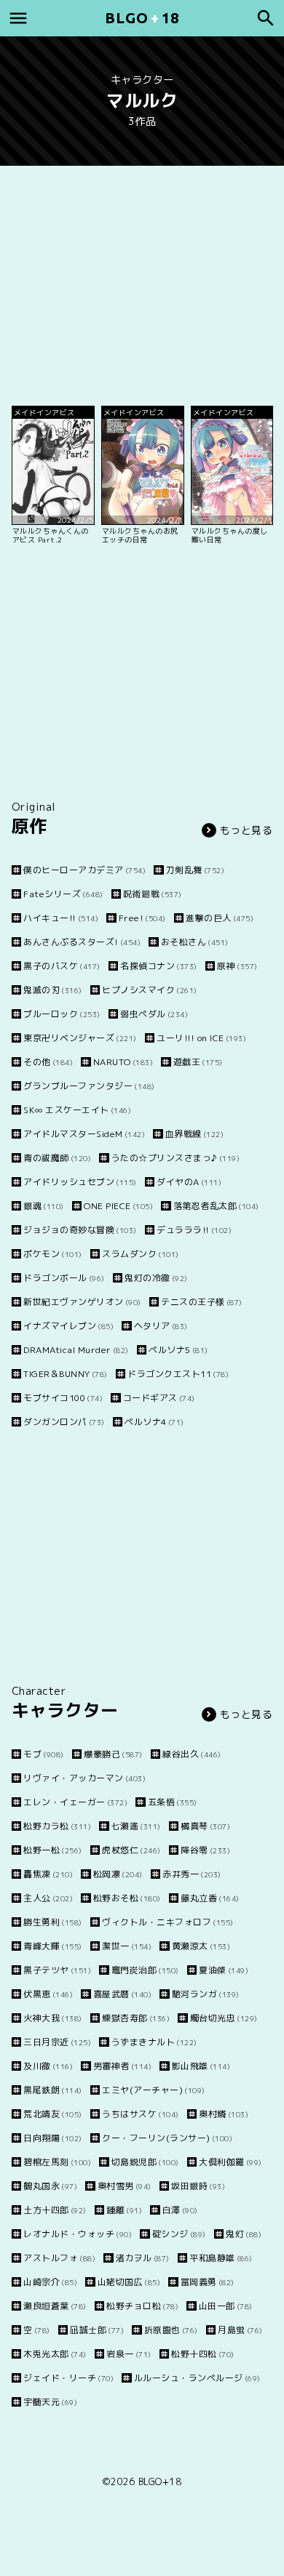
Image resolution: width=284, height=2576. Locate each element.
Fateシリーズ (63, 894)
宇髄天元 (50, 2402)
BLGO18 (142, 18)
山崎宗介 (50, 2282)
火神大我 (53, 2018)
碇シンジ (179, 2234)
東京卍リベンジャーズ (80, 1038)
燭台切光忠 (224, 2018)
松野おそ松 (127, 1898)
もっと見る (246, 830)
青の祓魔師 (57, 1158)
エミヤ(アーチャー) (154, 2090)
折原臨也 (171, 2330)
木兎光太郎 (55, 2354)
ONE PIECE (118, 1206)
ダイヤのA (189, 1182)
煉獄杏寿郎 (136, 2018)
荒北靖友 (53, 2114)
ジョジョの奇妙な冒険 (80, 1230)
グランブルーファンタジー (89, 1086)
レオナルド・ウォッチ (78, 2234)
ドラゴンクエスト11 (178, 1374)
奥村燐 (224, 2114)
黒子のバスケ (62, 966)
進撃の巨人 (220, 918)
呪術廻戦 (153, 894)
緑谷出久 (192, 1754)
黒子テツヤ (57, 1970)
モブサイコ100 (63, 1398)
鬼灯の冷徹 (156, 1278)
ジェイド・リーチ (68, 2378)
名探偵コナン (159, 966)
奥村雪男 (125, 2186)
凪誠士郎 (97, 2330)
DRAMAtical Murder (76, 1350)
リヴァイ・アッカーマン (84, 1778)
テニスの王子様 (202, 1302)
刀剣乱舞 (195, 870)
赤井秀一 (192, 1874)
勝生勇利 (53, 1922)
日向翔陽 (53, 2138)
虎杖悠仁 (131, 1850)
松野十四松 (203, 2354)
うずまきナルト (154, 2042)
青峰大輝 (53, 1946)
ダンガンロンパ (64, 1422)
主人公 (48, 1898)
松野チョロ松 (142, 2306)
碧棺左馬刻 (57, 2162)
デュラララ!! (194, 1230)
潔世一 (127, 1946)
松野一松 (53, 1850)
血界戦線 (194, 1134)
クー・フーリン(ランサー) (167, 2138)
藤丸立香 (210, 1898)
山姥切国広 (129, 2282)
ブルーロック (62, 1014)
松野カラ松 (57, 1826)
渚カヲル (143, 2258)
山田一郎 (226, 2306)
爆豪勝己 (113, 1754)
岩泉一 (129, 2354)
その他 (48, 1062)
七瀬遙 (136, 1826)
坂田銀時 (198, 2186)
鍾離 (124, 2210)
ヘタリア (161, 1326)
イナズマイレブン (68, 1326)
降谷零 (205, 1850)
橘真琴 (205, 1826)
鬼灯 (244, 2234)
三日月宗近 (57, 2042)
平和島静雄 (221, 2258)
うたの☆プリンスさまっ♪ (175, 1158)
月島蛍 (240, 2330)
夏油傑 (224, 1970)
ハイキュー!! (61, 918)
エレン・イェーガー (75, 1802)
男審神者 (122, 2066)
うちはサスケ (141, 2114)
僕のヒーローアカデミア (84, 870)
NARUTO (123, 1062)
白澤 (180, 2210)
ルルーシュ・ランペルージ (197, 2378)
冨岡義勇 (208, 2282)
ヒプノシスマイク (150, 990)
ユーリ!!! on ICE (201, 1038)
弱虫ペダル (154, 1014)
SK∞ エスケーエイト (77, 1110)
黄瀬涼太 (201, 1946)
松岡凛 (118, 1874)
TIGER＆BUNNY (66, 1374)
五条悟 (173, 1802)
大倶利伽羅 (230, 2162)
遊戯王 (198, 1062)
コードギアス (159, 1398)
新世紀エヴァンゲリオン (82, 1302)
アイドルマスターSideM (84, 1134)
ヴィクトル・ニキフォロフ (168, 1922)
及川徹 (48, 2066)
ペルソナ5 (178, 1350)
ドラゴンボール (64, 1278)
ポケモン (53, 1254)
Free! (142, 918)
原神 (237, 966)
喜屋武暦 (122, 1994)
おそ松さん (195, 942)
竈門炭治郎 (145, 1970)
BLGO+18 (160, 2481)
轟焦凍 (48, 1874)
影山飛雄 (201, 2066)
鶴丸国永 (50, 2186)
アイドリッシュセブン (80, 1182)
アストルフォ (59, 2258)
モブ (44, 1754)
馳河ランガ (206, 1994)
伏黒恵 (48, 1994)
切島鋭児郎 (145, 2162)
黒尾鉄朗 (53, 2090)
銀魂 (44, 1206)
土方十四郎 (55, 2210)
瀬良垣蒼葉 (55, 2306)
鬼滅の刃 (53, 990)
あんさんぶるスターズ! (82, 942)
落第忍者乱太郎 (216, 1206)
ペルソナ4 (154, 1422)
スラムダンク (141, 1254)
